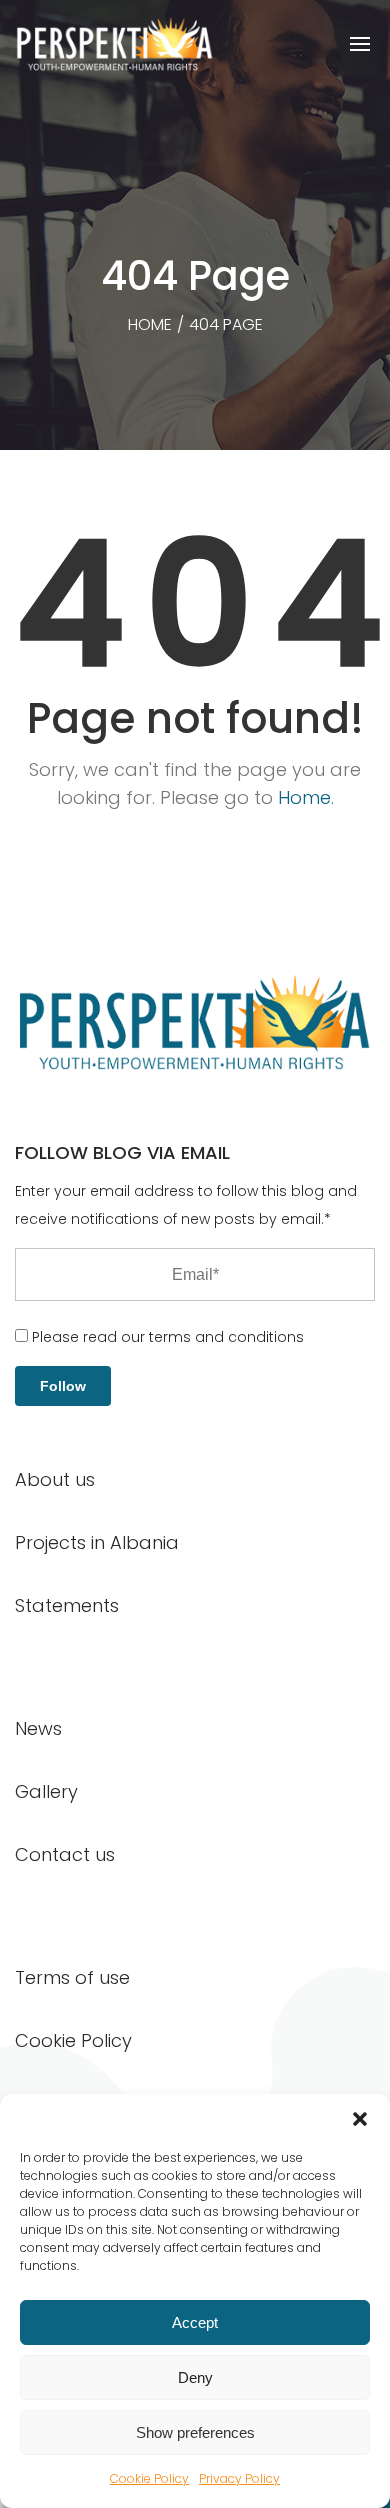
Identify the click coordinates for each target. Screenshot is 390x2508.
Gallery (46, 1791)
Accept (195, 2322)
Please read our (166, 1337)
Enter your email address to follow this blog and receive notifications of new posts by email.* (186, 1205)
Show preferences (195, 2432)
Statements (67, 1605)
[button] (360, 2119)
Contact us (65, 1854)
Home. (306, 797)
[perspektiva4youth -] (115, 44)
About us (55, 1479)
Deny (195, 2377)
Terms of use (72, 1977)
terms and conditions (226, 1337)
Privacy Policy (239, 2478)
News (38, 1728)
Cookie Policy (149, 2478)
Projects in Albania (97, 1542)
